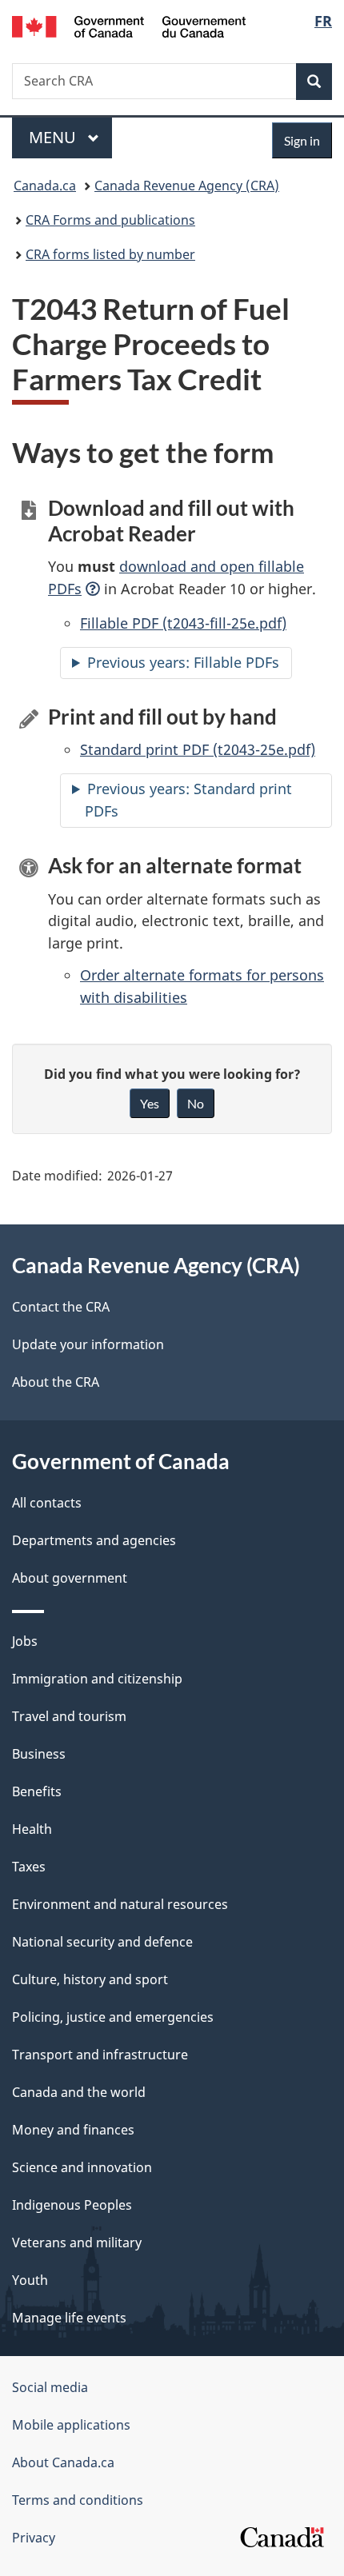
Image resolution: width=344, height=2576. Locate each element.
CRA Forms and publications (110, 220)
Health (32, 1829)
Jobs (25, 1641)
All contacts (47, 1503)
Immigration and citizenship (97, 1679)
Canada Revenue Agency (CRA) (187, 186)
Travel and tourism (69, 1716)
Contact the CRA (61, 1307)
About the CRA (56, 1382)
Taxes (29, 1867)
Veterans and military (77, 2243)
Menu (54, 137)
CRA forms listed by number (110, 254)
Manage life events (69, 2318)
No (196, 1103)
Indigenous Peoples (72, 2205)
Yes (150, 1103)
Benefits (37, 1791)
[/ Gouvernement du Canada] (129, 25)
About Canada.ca (63, 2462)
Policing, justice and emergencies (113, 2017)
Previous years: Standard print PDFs (188, 800)
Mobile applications (71, 2425)
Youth (30, 2280)
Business (39, 1754)
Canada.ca (45, 186)
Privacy (34, 2538)
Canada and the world (79, 2092)
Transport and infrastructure (100, 2055)
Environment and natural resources (120, 1904)
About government (70, 1578)
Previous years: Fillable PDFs (183, 662)
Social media (50, 2387)
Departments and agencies (94, 1540)
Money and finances (73, 2130)
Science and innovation (82, 2167)
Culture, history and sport (90, 1979)
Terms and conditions (78, 2500)
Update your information (88, 1344)
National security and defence (102, 1942)
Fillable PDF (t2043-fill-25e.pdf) (183, 623)
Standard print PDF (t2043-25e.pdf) (198, 749)
